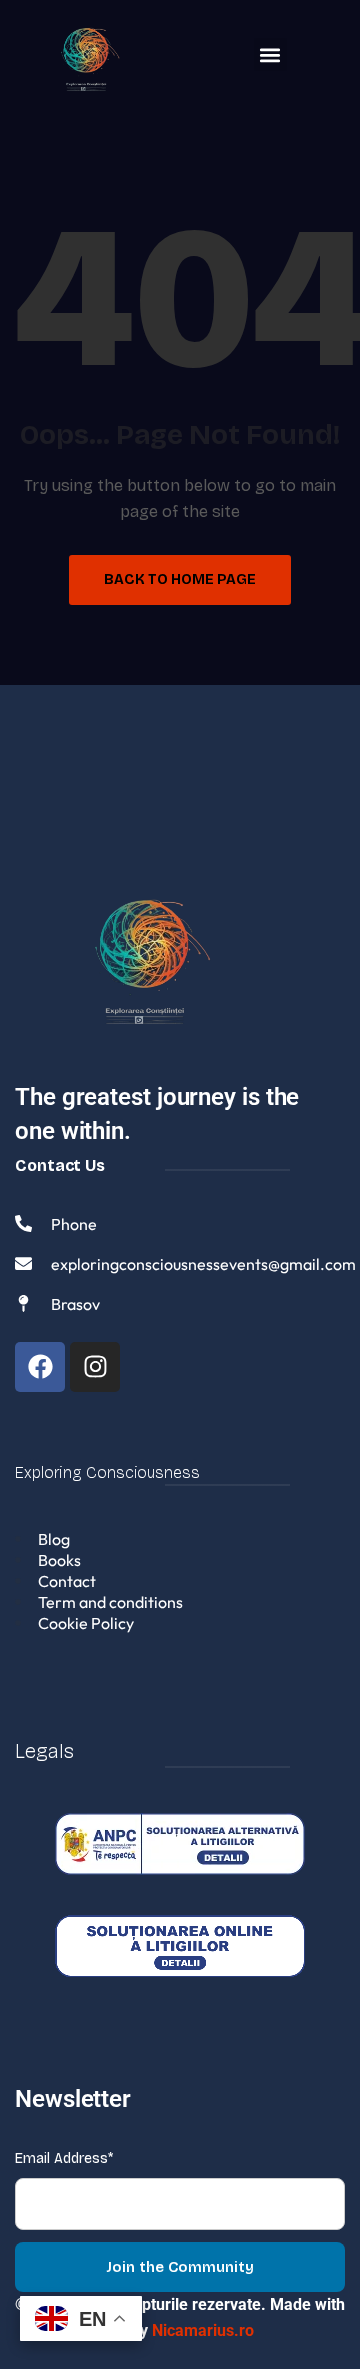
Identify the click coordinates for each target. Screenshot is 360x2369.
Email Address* (64, 2158)
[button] (270, 54)
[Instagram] (95, 1367)
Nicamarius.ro (203, 2330)
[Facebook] (40, 1367)
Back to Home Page (180, 579)
